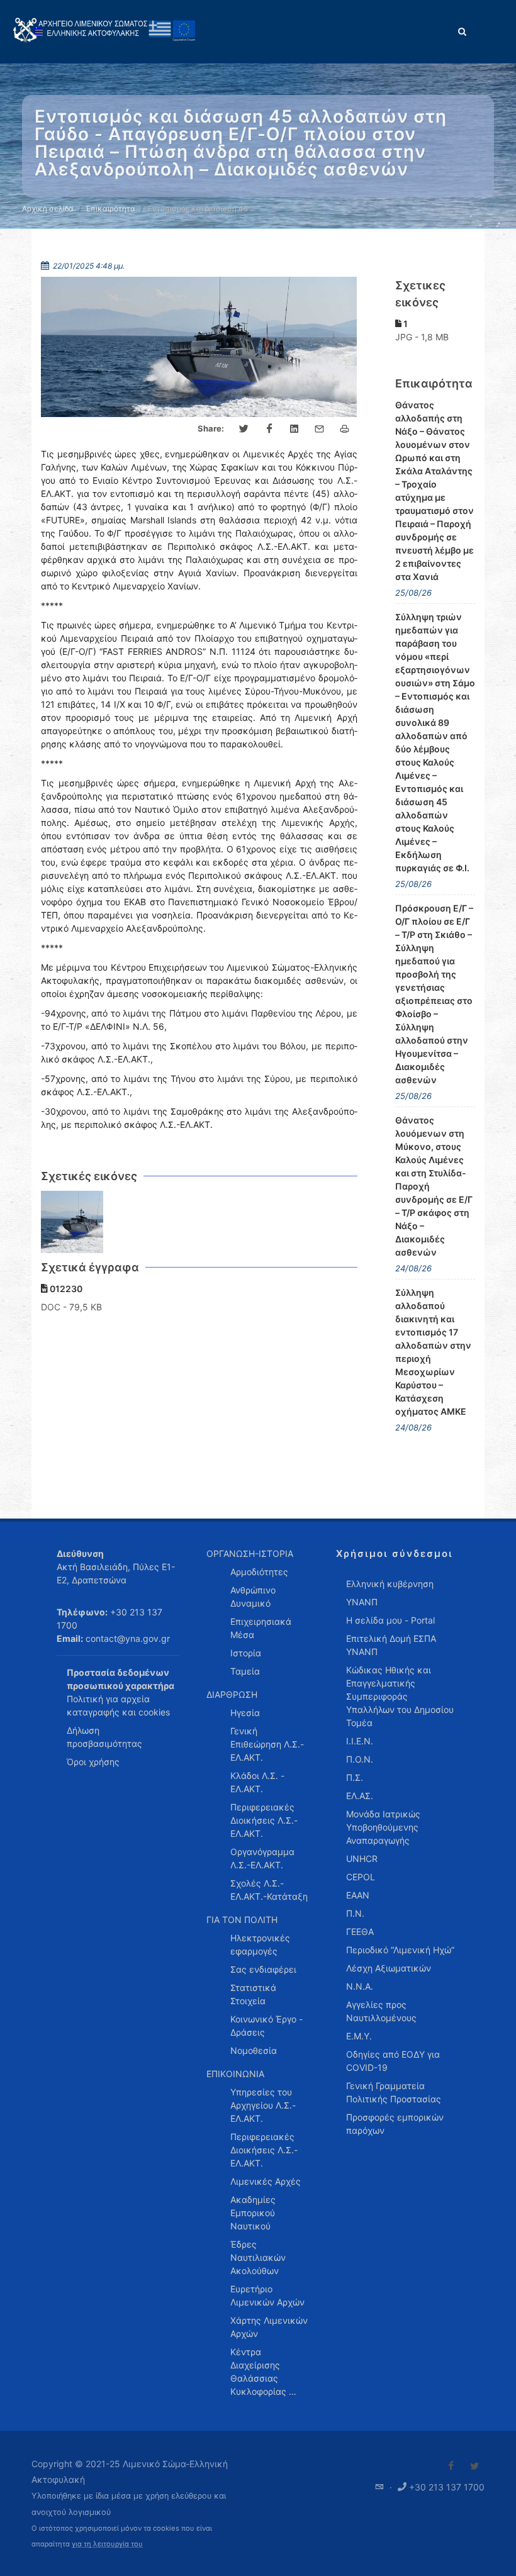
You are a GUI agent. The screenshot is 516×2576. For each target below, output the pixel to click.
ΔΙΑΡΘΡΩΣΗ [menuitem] (232, 1694)
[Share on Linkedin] (294, 429)
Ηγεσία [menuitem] (245, 1713)
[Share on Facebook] (269, 429)
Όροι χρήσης (93, 1762)
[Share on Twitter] (244, 429)
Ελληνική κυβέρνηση (390, 1584)
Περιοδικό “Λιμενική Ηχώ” (400, 1950)
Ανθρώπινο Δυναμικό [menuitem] (253, 1597)
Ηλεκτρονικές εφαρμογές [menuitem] (260, 1944)
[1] (72, 1222)
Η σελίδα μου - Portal (390, 1620)
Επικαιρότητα (111, 209)
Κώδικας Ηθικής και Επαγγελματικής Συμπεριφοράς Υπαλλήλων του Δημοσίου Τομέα (400, 1696)
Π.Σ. (355, 1777)
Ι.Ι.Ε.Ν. (360, 1741)
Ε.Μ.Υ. (359, 2036)
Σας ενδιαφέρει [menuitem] (263, 1969)
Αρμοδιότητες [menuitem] (259, 1572)
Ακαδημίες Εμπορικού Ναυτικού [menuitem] (253, 2213)
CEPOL (361, 1877)
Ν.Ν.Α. (360, 1986)
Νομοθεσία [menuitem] (254, 2050)
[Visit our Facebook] (451, 2466)
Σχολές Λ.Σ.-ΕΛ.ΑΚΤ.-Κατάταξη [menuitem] (269, 1890)
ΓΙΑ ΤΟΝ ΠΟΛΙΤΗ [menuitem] (242, 1920)
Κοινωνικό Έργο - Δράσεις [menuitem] (266, 2026)
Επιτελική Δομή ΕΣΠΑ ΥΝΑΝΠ (391, 1645)
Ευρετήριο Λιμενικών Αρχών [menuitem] (267, 2295)
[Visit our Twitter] (474, 2466)
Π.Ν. (355, 1913)
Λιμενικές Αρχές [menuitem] (266, 2181)
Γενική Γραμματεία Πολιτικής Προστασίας (394, 2092)
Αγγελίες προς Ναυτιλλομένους (381, 2011)
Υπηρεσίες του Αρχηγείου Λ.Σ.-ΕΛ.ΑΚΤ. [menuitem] (263, 2105)
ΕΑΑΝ (358, 1895)
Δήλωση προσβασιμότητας (104, 1737)
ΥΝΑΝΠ (362, 1602)
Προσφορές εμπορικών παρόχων (395, 2124)
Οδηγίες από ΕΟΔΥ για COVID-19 (393, 2061)
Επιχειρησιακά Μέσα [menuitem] (261, 1628)
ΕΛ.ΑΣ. (360, 1796)
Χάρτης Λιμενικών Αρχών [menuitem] (269, 2327)
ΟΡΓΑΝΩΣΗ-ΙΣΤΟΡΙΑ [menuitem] (250, 1553)
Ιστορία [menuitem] (246, 1653)
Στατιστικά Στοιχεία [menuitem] (253, 1994)
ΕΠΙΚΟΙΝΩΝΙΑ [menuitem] (235, 2074)
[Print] (345, 429)
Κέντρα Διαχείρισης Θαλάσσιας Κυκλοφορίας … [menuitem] (263, 2372)
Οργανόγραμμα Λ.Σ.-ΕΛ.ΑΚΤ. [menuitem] (262, 1858)
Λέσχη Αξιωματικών (389, 1968)
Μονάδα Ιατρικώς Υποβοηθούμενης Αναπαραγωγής (383, 1827)
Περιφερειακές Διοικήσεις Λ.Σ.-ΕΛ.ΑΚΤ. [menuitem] (264, 1820)
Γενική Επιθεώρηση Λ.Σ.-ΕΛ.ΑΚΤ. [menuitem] (267, 1744)
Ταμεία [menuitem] (245, 1671)
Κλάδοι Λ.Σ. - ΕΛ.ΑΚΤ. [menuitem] (257, 1782)
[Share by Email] (320, 429)
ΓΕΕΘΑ (360, 1932)
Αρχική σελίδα (48, 209)
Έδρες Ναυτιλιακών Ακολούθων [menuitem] (258, 2257)
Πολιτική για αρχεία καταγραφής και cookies (118, 1705)
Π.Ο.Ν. (360, 1759)
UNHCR (362, 1859)
